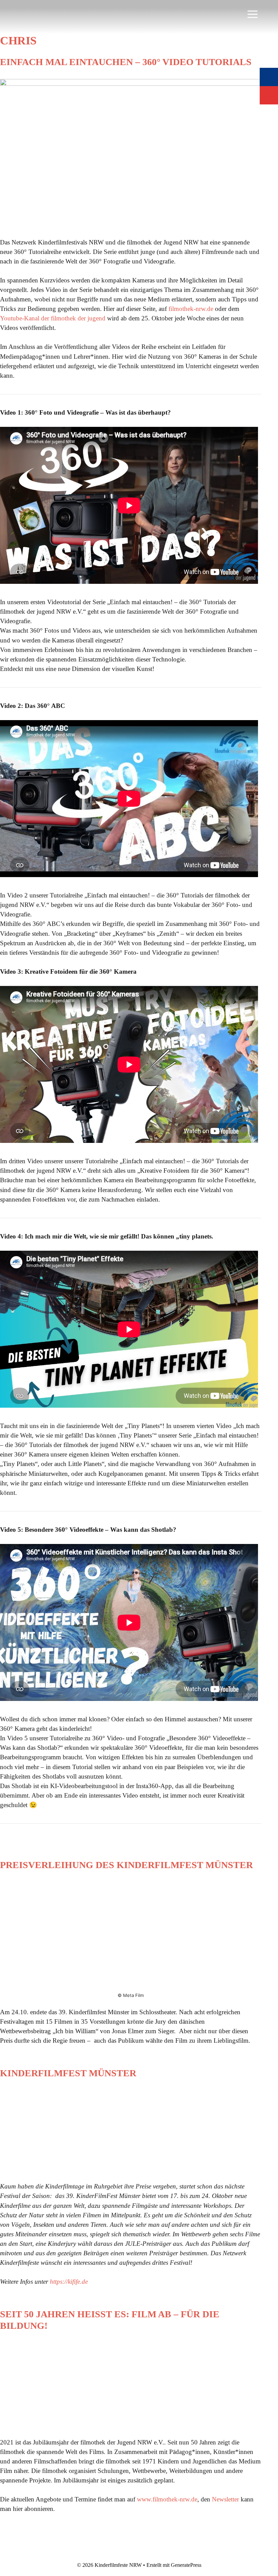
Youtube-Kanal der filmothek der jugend (53, 318)
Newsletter (225, 2499)
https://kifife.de (69, 2282)
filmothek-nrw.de (191, 309)
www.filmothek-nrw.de (167, 2499)
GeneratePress (186, 2565)
